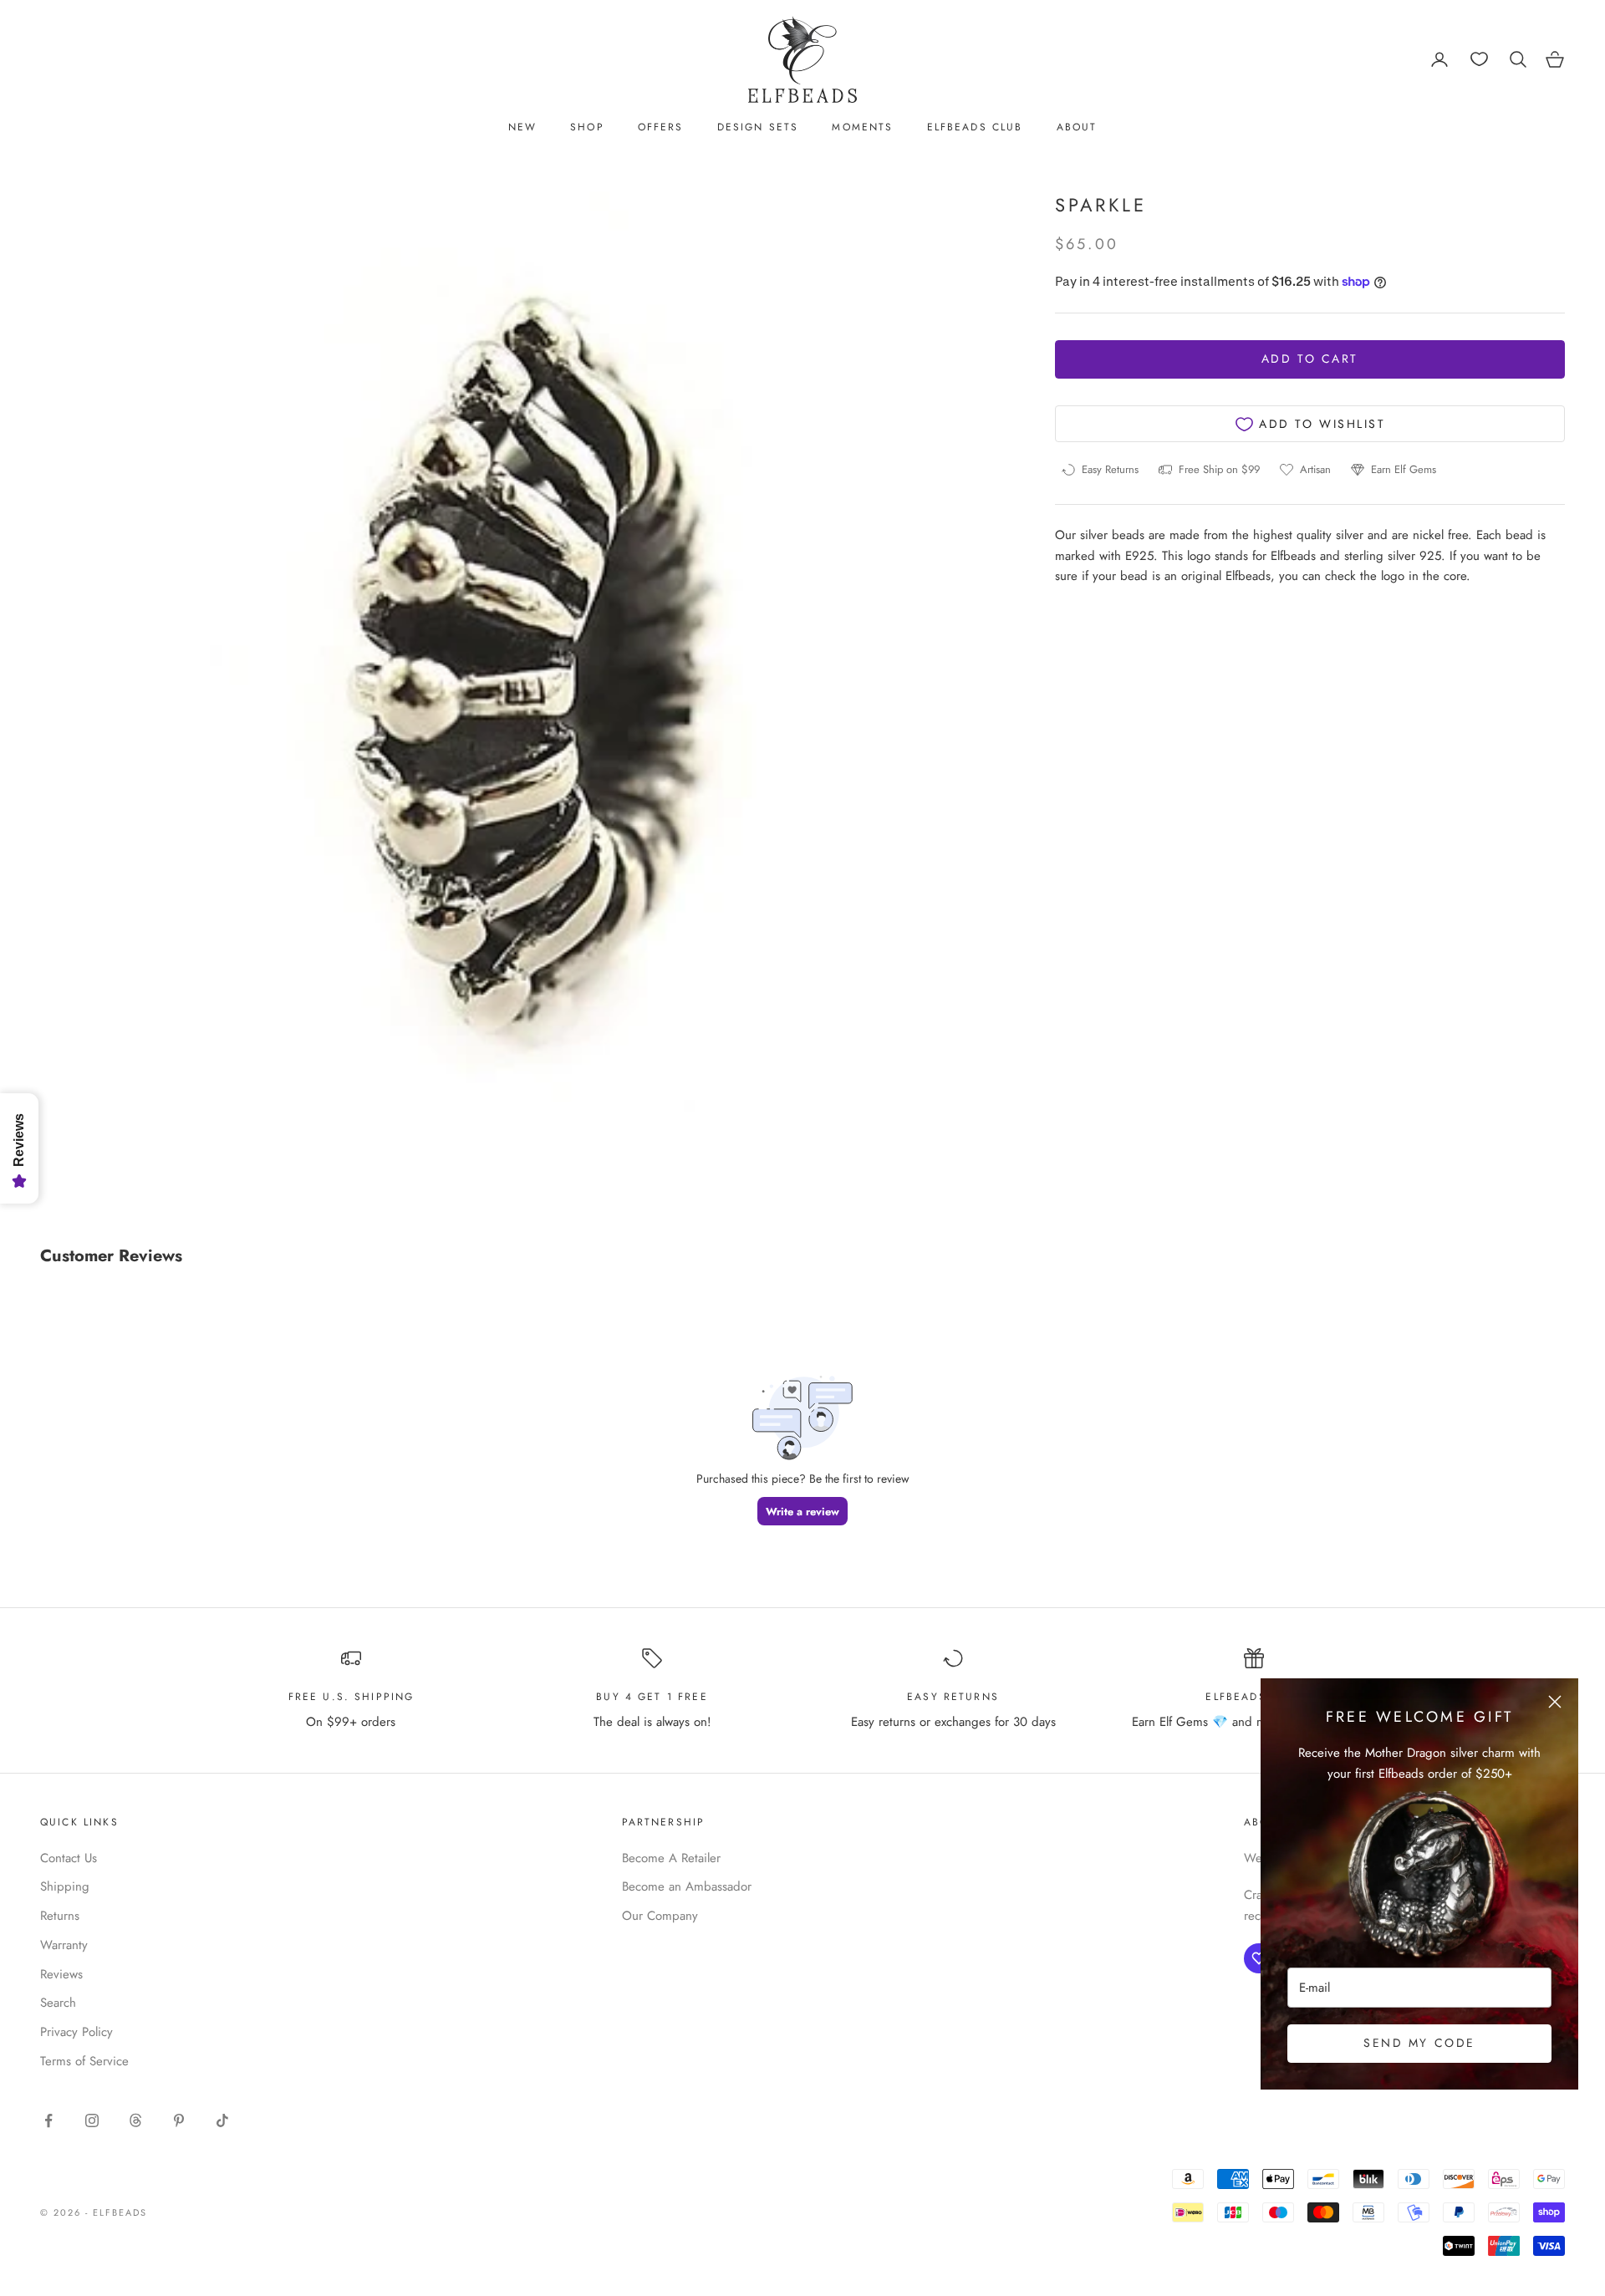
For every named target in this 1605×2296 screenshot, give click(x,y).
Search (58, 2003)
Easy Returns (953, 1697)
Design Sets (758, 127)
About (1077, 127)
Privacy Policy (76, 2032)
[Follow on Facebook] (48, 2120)
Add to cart (1310, 359)
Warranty (64, 1945)
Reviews (61, 1974)
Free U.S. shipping (352, 1697)
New (522, 127)
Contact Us (69, 1858)
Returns (60, 1916)
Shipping (65, 1886)
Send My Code (1419, 2043)
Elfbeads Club (975, 127)
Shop (587, 127)
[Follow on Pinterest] (179, 2120)
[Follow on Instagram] (92, 2120)
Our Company (660, 1916)
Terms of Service (84, 2061)
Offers (661, 127)
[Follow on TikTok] (222, 2120)
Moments (862, 127)
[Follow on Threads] (135, 2120)
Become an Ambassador (687, 1886)
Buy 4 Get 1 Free (652, 1697)
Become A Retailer (671, 1858)
